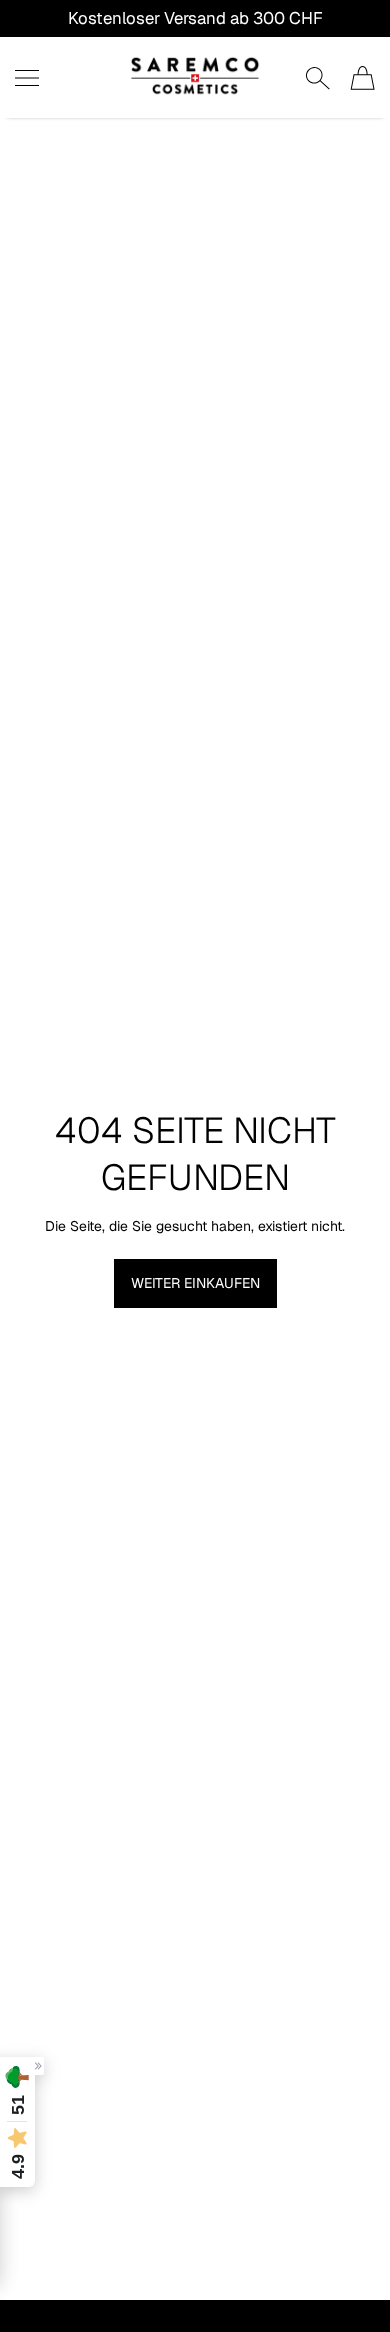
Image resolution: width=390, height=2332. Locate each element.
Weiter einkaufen (195, 1283)
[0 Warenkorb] (362, 78)
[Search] (317, 78)
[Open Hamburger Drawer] (27, 78)
